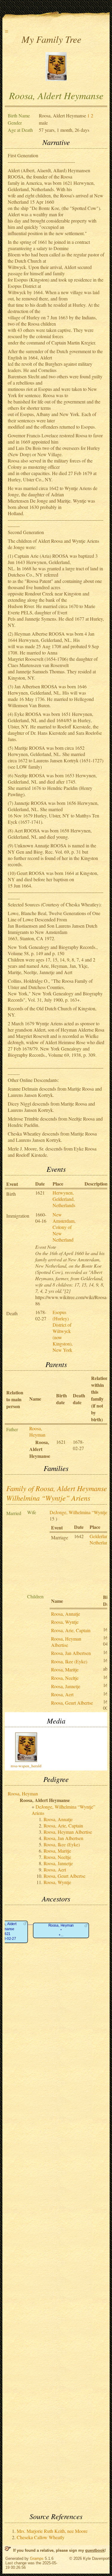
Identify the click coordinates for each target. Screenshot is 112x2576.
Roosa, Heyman (37, 1431)
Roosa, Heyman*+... (61, 1931)
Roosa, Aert (62, 1694)
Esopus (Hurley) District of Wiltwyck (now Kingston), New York (63, 1331)
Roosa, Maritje (65, 1669)
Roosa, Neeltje (65, 1678)
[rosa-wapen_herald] (56, 79)
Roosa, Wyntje (65, 1622)
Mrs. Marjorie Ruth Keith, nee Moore (52, 2531)
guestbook (95, 2550)
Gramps (37, 2558)
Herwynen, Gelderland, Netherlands (64, 1199)
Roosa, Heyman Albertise (66, 1642)
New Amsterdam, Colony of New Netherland (64, 1227)
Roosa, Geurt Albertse (72, 1703)
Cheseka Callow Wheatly (41, 2537)
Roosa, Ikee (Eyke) (69, 1661)
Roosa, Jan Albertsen (71, 1653)
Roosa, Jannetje (66, 1686)
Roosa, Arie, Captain (71, 1630)
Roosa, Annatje (66, 1614)
